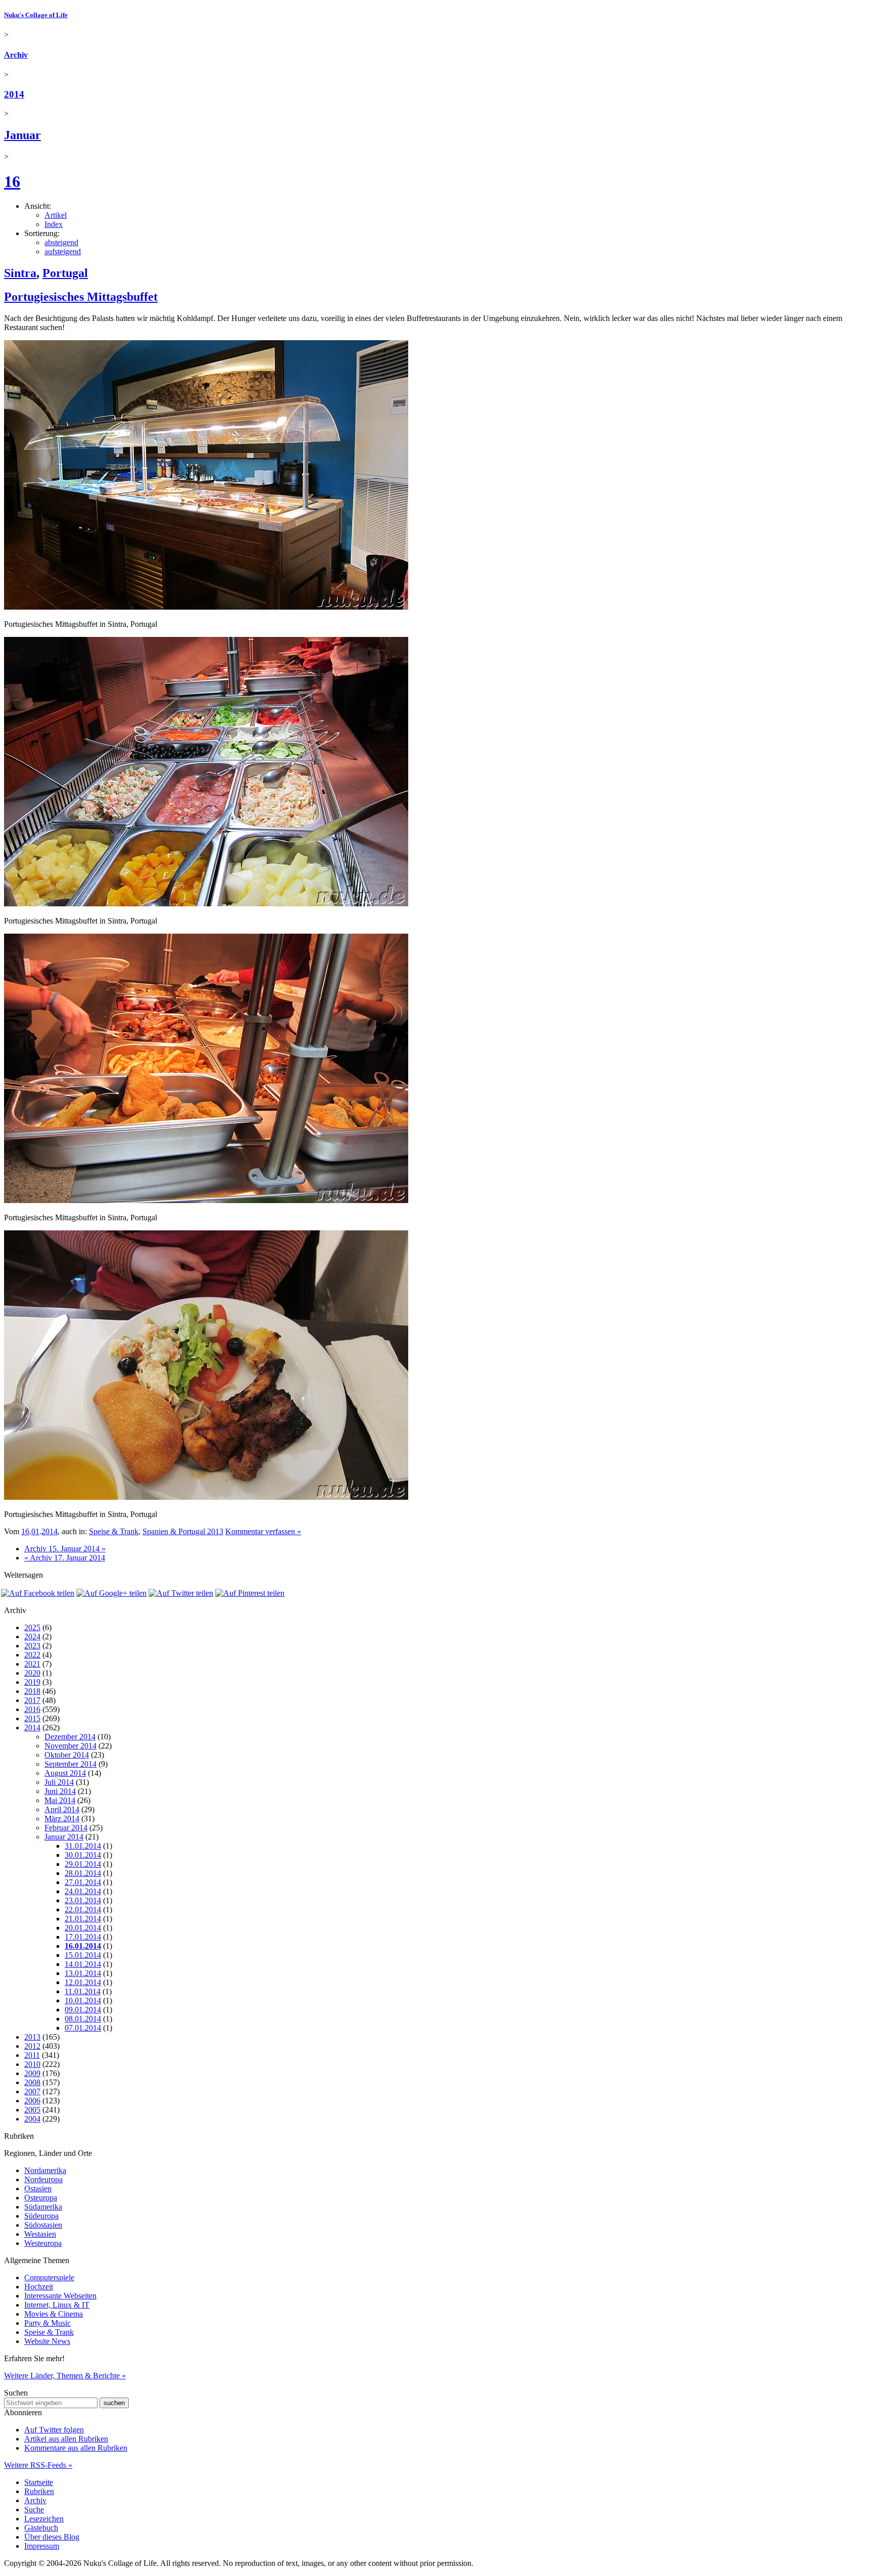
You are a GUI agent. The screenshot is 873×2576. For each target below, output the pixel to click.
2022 (32, 1655)
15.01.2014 (83, 1955)
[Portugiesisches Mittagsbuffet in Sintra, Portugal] (206, 607)
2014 (14, 94)
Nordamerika (45, 2170)
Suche (34, 2510)
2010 (32, 2064)
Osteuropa (41, 2198)
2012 (32, 2046)
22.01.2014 (83, 1910)
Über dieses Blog (52, 2537)
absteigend (61, 242)
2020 (32, 1673)
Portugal (65, 273)
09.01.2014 (83, 2010)
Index (54, 224)
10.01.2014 (83, 2000)
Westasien (40, 2234)
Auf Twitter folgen (54, 2430)
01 (35, 1531)
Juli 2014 (59, 1782)
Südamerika (43, 2207)
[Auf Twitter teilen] (181, 1593)
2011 (32, 2055)
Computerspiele (49, 2278)
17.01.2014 (83, 1937)
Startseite (39, 2482)
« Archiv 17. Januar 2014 (65, 1558)
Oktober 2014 (67, 1755)
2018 (32, 1691)
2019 (32, 1682)
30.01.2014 (83, 1855)
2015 (32, 1718)
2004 (32, 2119)
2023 (32, 1646)
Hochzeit (39, 2287)
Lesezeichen (44, 2519)
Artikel (56, 215)
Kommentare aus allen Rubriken (76, 2448)
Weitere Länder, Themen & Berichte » (65, 2376)
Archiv (16, 55)
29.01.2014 (83, 1864)
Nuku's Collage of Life (36, 15)
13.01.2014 (83, 1973)
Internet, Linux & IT (57, 2305)
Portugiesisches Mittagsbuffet (81, 297)
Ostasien (38, 2189)
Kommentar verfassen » (263, 1531)
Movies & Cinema (54, 2314)
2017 (32, 1700)
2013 (32, 2037)
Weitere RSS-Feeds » (38, 2465)
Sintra (20, 273)
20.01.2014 (83, 1928)
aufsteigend (63, 251)
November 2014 (70, 1746)
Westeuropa (43, 2243)
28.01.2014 (83, 1873)
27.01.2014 (83, 1882)
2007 (32, 2091)
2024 (32, 1637)
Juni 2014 (60, 1791)
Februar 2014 (66, 1828)
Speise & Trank (114, 1531)
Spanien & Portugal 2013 (183, 1531)
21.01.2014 (83, 1919)
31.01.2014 (83, 1846)
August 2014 (65, 1773)
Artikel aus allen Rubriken (66, 2439)
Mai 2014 (60, 1800)
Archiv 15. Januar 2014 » (65, 1549)
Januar (22, 135)
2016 (32, 1709)
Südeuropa (41, 2216)
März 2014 (62, 1819)
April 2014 (62, 1809)
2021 (32, 1664)
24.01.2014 (83, 1891)
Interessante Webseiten (60, 2296)
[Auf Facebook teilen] (38, 1593)
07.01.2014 (83, 2028)
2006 (32, 2101)
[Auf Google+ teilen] (111, 1593)
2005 (32, 2110)
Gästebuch (41, 2528)
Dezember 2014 (70, 1737)
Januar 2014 (64, 1837)
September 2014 (70, 1764)
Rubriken (39, 2491)
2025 (32, 1627)
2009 (32, 2073)
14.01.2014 (83, 1964)
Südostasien (43, 2225)
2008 (32, 2082)
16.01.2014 (83, 1946)
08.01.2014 (83, 2019)
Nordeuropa (43, 2179)
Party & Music (47, 2323)
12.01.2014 (83, 1982)
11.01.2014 (83, 1991)
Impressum (42, 2546)
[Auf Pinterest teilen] (250, 1593)
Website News (47, 2341)
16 (12, 181)
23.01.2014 (83, 1900)
